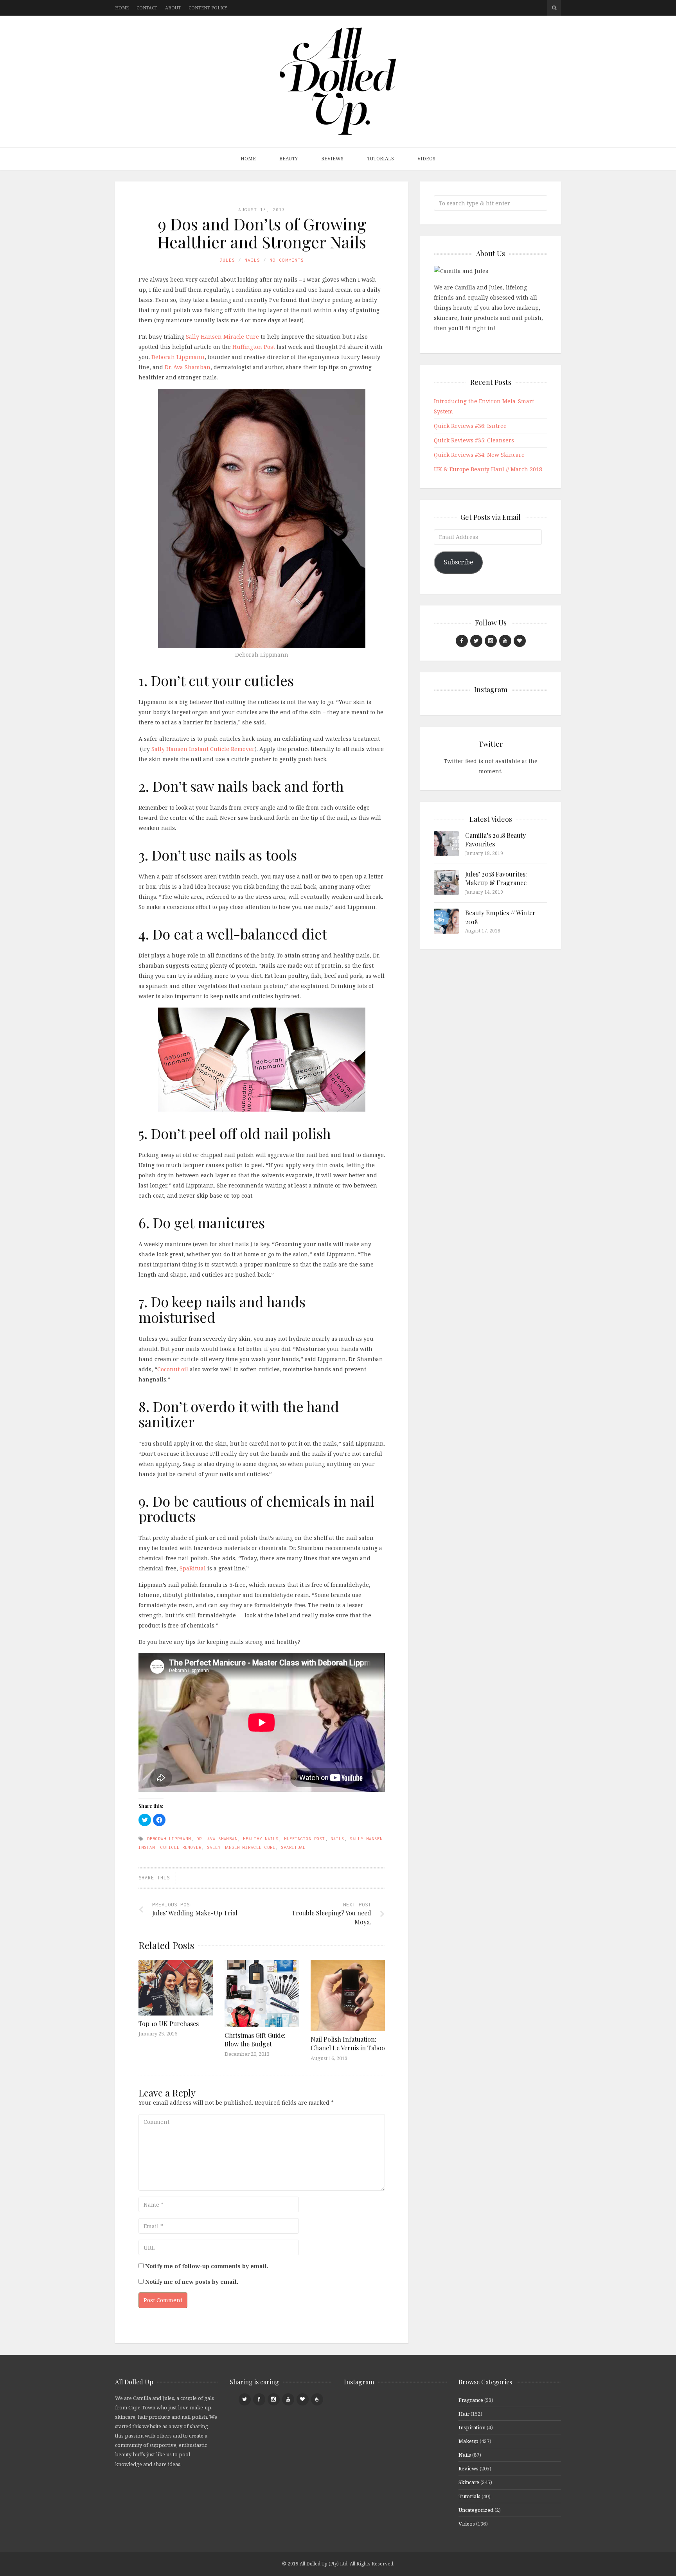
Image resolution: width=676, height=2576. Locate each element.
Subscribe (458, 562)
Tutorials (380, 159)
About (173, 8)
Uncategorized (476, 2510)
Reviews (332, 159)
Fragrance (471, 2400)
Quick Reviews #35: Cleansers (474, 440)
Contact (147, 8)
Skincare (469, 2482)
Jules (227, 260)
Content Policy (208, 8)
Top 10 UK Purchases (169, 2024)
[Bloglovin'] (520, 641)
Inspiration (472, 2427)
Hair (464, 2414)
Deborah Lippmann (178, 357)
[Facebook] (462, 641)
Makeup (468, 2441)
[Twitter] (476, 641)
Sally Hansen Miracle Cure (222, 337)
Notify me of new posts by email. (192, 2282)
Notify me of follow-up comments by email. (207, 2266)
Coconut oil (173, 1369)
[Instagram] (491, 641)
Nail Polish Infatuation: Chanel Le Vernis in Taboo (348, 2043)
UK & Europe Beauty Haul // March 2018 (488, 469)
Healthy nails (261, 1839)
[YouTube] (505, 641)
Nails (252, 260)
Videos (426, 159)
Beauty (289, 159)
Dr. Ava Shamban (188, 367)
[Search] (554, 8)
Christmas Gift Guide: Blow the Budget (255, 2040)
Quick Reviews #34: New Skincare (479, 455)
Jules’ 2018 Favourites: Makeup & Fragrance (496, 878)
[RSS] (317, 2399)
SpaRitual (193, 1568)
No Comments (287, 260)
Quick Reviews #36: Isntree (470, 426)
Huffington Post (254, 347)
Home (122, 8)
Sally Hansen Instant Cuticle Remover (203, 749)
